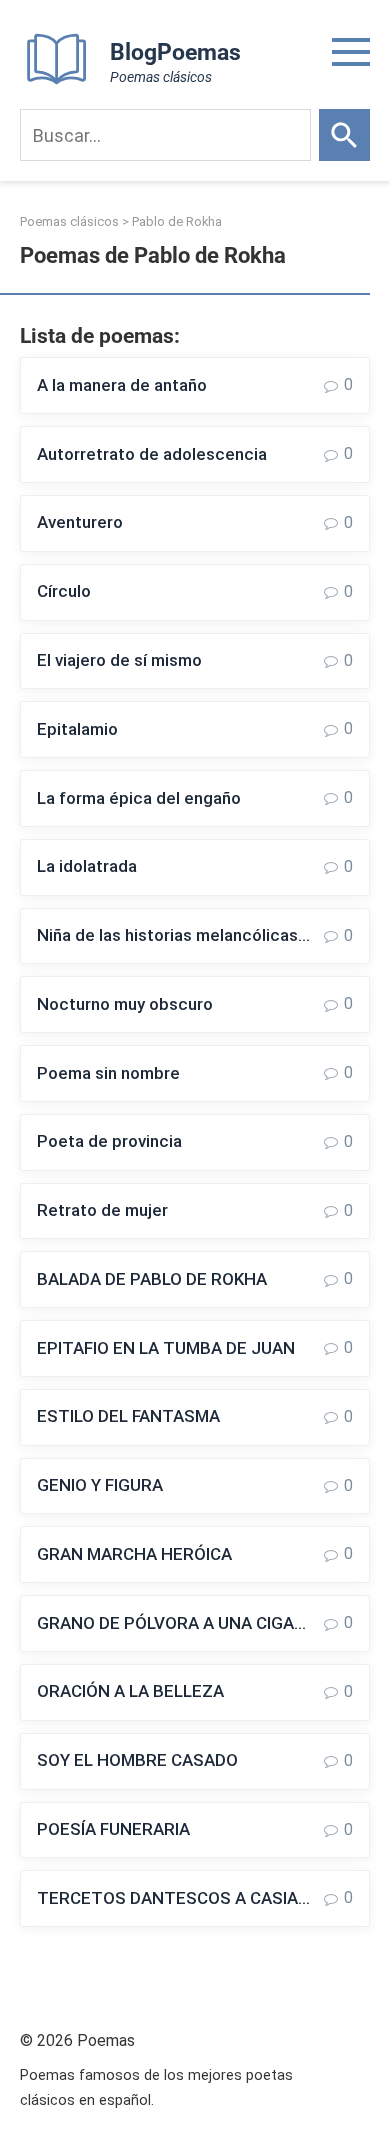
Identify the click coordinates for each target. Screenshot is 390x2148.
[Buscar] (344, 135)
